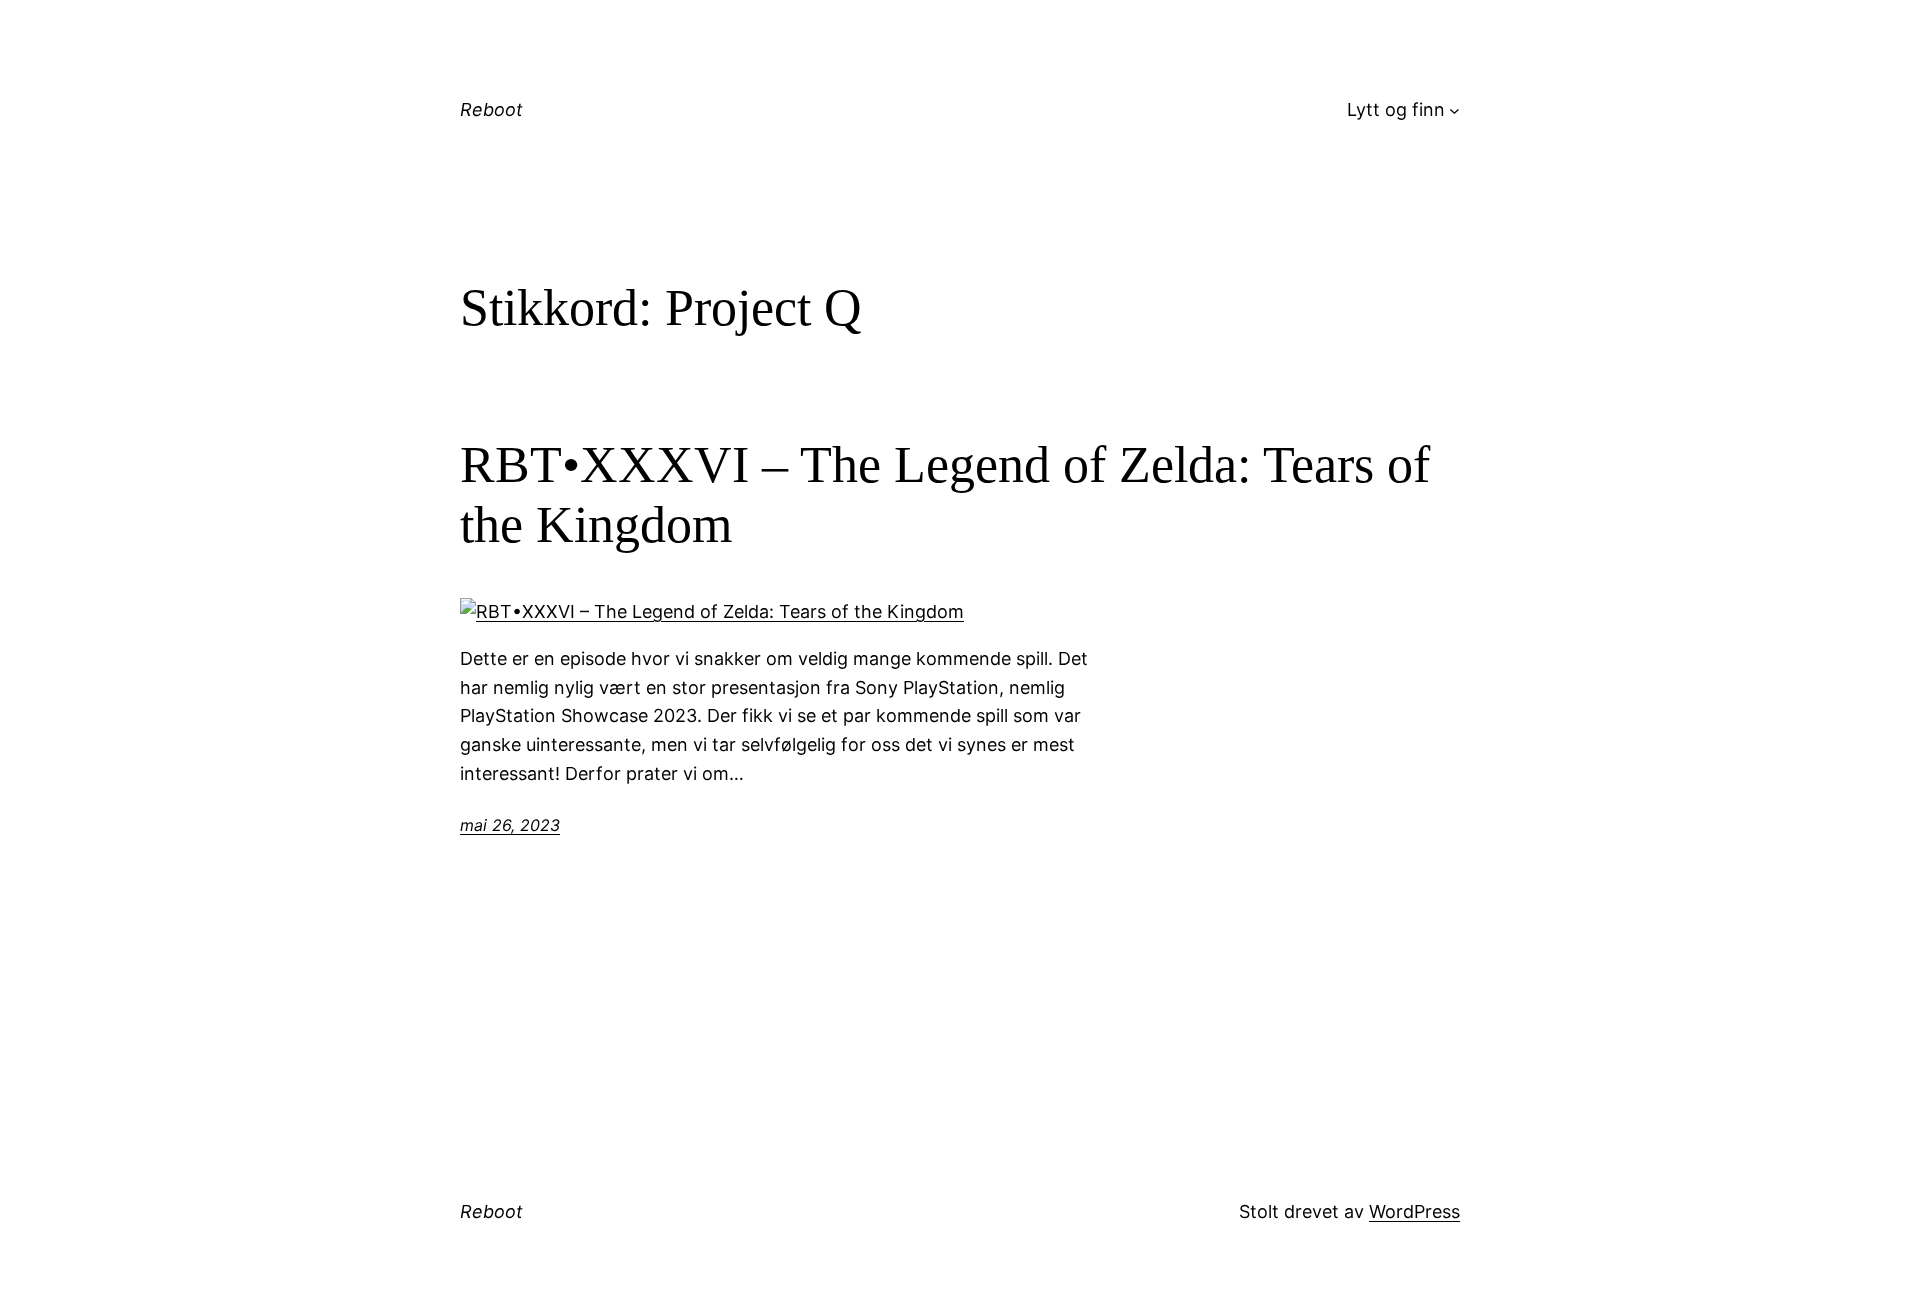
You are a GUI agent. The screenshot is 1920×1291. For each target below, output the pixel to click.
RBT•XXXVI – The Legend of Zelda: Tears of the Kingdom (945, 494)
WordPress (1414, 1211)
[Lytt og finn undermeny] (1454, 110)
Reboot (491, 109)
